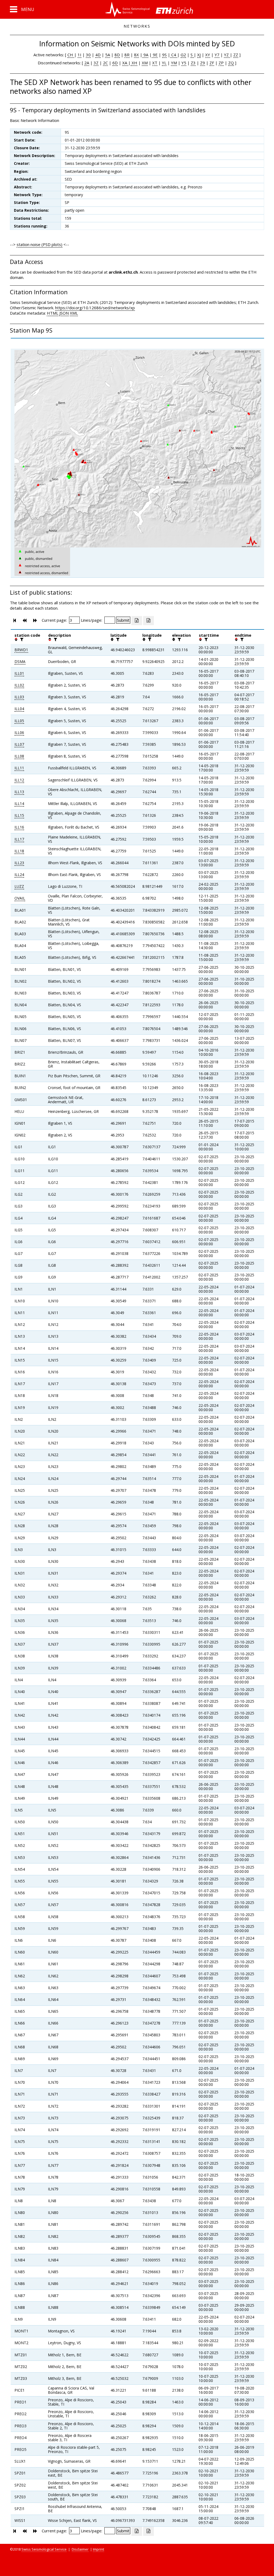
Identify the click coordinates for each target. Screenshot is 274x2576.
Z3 (193, 63)
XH (134, 63)
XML (74, 313)
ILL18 (19, 851)
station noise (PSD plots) (39, 244)
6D (115, 63)
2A (87, 63)
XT (155, 63)
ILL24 (19, 875)
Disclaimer (80, 2549)
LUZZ (19, 886)
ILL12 (19, 780)
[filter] (21, 639)
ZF (212, 63)
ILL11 (19, 768)
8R (127, 55)
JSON (64, 313)
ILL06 (19, 732)
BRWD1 (21, 650)
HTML (53, 313)
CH (71, 55)
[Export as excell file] (137, 621)
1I (79, 55)
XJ (199, 55)
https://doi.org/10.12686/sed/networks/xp (95, 308)
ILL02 (19, 685)
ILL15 (19, 815)
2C (105, 63)
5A (108, 55)
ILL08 (19, 756)
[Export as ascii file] (149, 621)
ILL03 (19, 697)
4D (98, 55)
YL (164, 63)
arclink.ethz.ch (123, 272)
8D (117, 55)
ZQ (231, 63)
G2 (183, 55)
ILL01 (19, 673)
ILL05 (19, 721)
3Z (96, 63)
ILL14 (19, 804)
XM (145, 63)
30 (88, 55)
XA (125, 63)
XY (208, 55)
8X (136, 55)
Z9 (203, 63)
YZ (227, 55)
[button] (22, 9)
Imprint (98, 2549)
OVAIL (20, 898)
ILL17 (19, 839)
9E (155, 55)
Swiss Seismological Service (44, 2549)
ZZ (236, 55)
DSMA (20, 661)
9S (164, 55)
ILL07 (19, 744)
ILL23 (19, 863)
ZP (221, 63)
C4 (174, 55)
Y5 (184, 63)
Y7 (217, 55)
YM (174, 63)
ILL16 (19, 827)
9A (145, 55)
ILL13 (19, 792)
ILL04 (19, 709)
